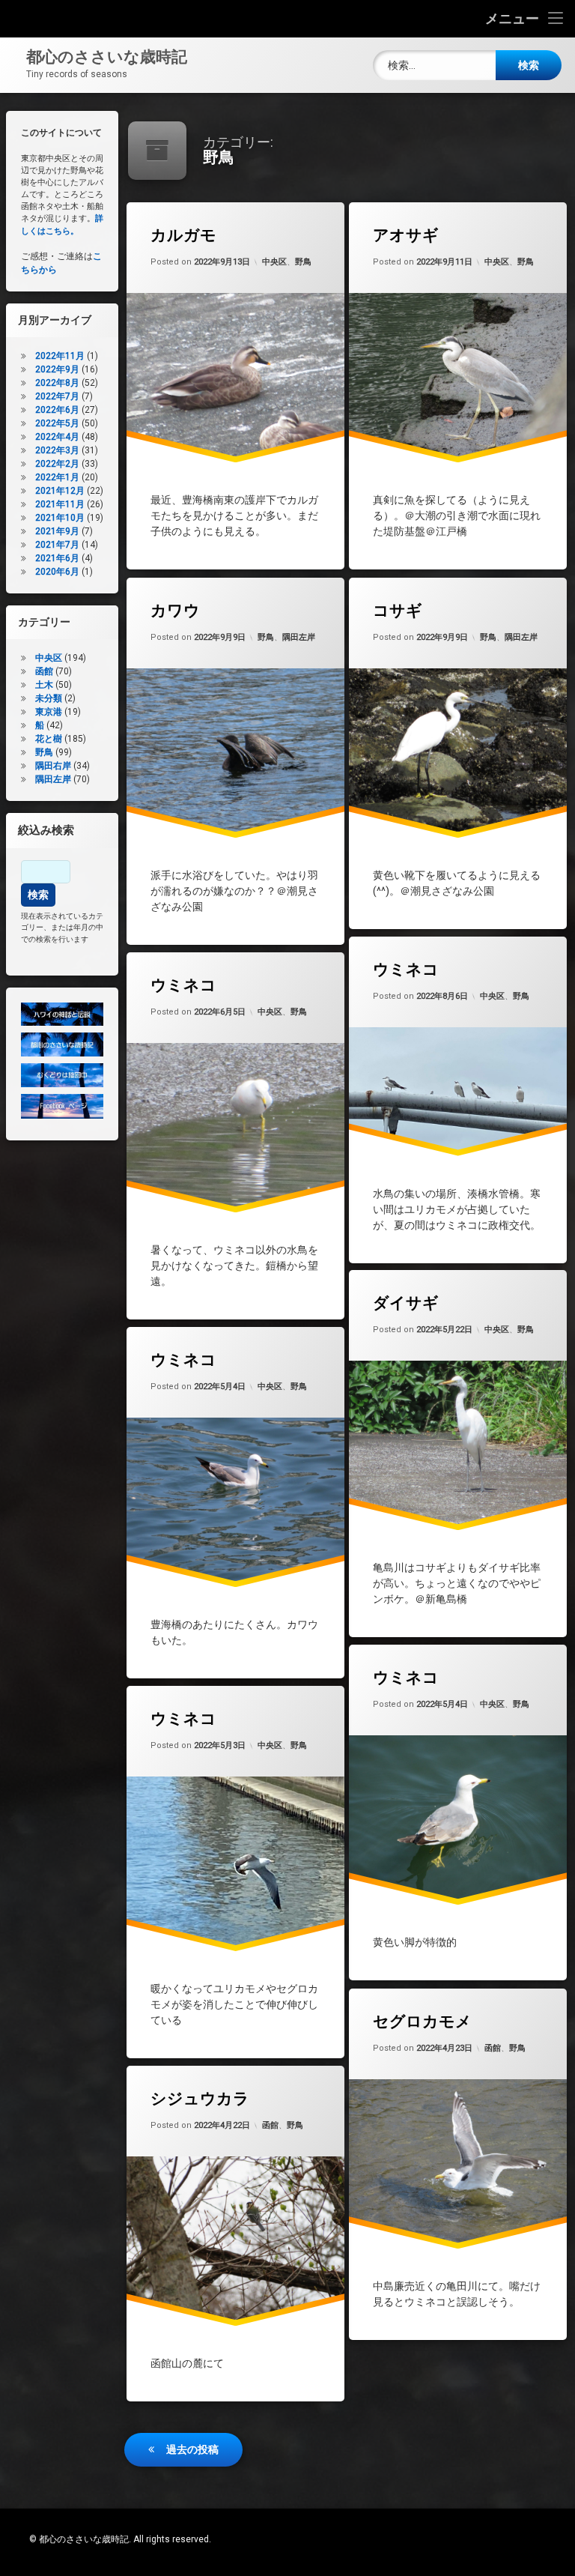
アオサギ (406, 235)
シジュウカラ (200, 2099)
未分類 (49, 698)
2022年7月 (57, 396)
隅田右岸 (53, 766)
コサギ (398, 611)
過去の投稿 (192, 2449)
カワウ (175, 611)
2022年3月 (57, 450)
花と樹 (49, 739)
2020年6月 (57, 572)
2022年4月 (57, 437)
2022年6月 (57, 410)
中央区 (274, 263)
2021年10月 (60, 518)
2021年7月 (57, 545)
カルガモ (183, 235)
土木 (44, 685)
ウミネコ (406, 970)
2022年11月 (60, 356)
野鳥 (303, 263)
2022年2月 (57, 464)
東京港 (49, 712)
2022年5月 (57, 423)
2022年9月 (57, 369)
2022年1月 (57, 477)
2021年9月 (57, 531)
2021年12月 (60, 491)
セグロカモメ (422, 2022)
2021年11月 (60, 504)
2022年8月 (57, 383)
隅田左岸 (299, 637)
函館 (493, 2048)
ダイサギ (406, 1303)
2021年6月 (57, 558)
